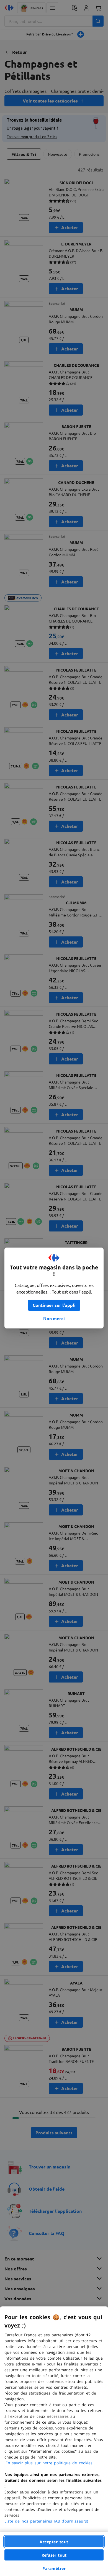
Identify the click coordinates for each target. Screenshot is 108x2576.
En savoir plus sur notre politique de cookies (49, 2463)
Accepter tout (54, 2542)
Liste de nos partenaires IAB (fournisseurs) (46, 2521)
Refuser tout (54, 2555)
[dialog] (54, 2441)
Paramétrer (54, 2568)
